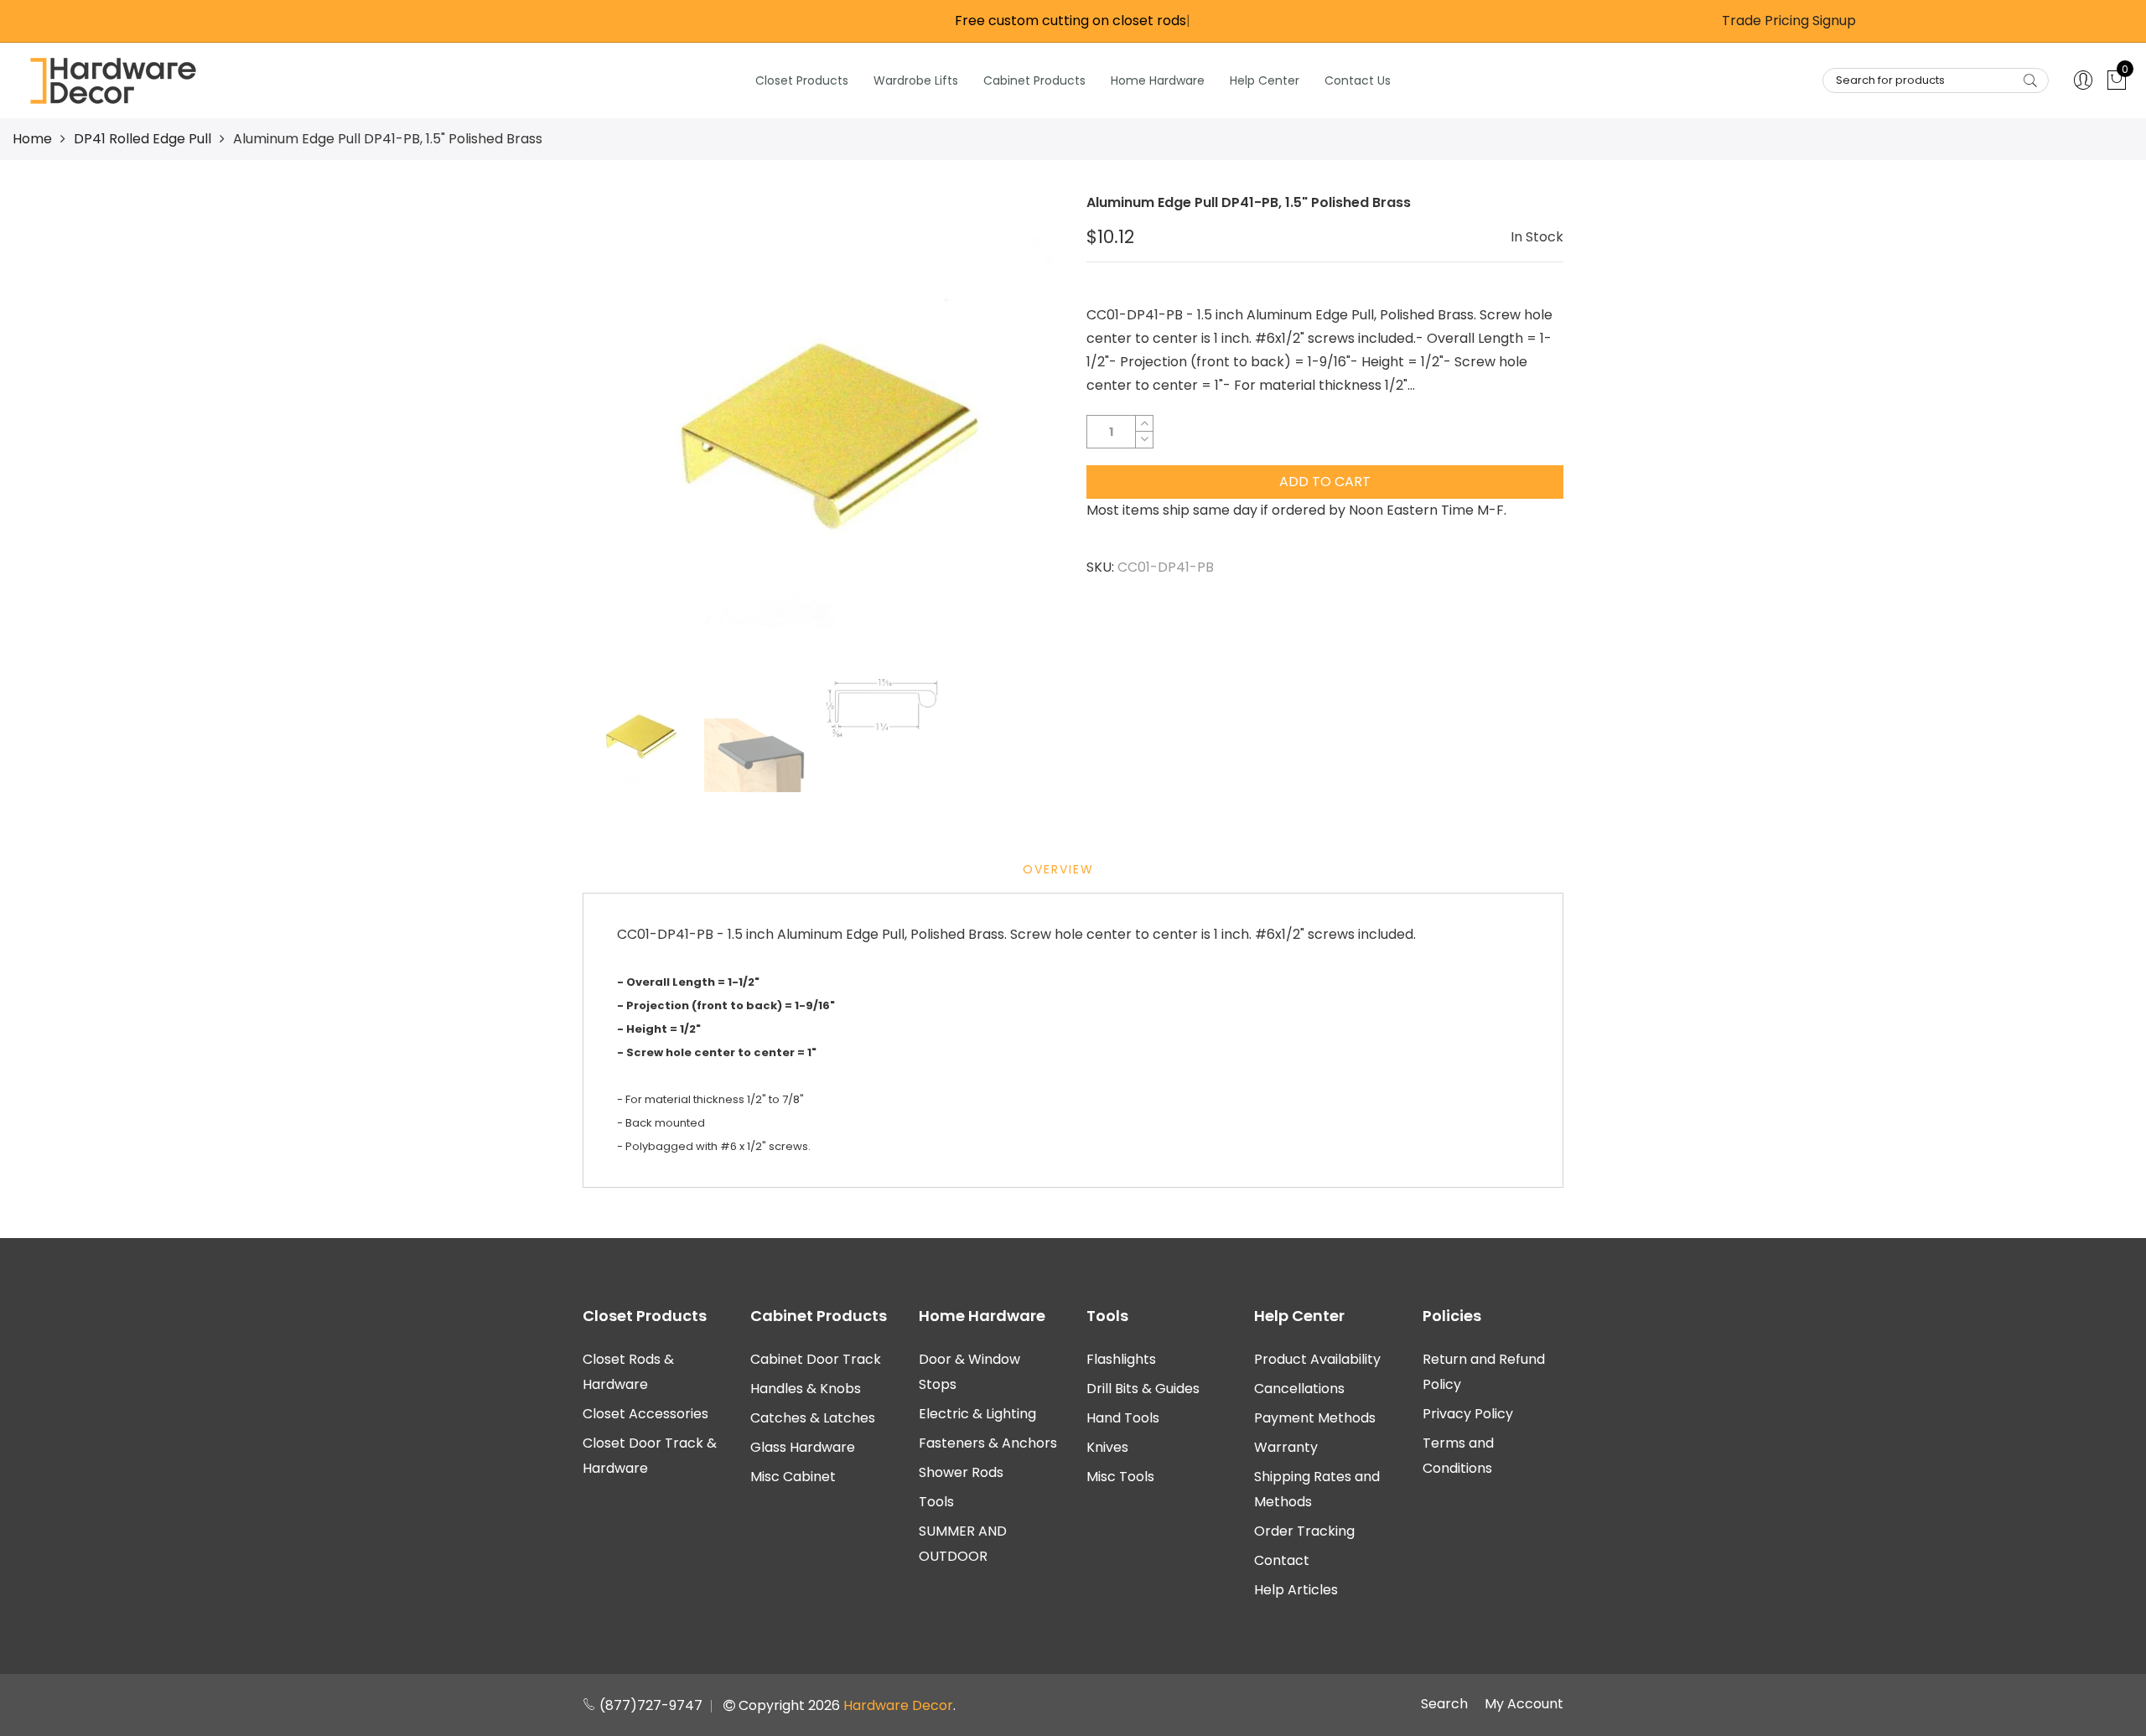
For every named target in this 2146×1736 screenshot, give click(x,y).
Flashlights (1121, 1359)
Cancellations (1299, 1389)
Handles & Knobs (806, 1389)
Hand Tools (1123, 1418)
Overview (1058, 869)
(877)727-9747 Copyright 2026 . (776, 1705)
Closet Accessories (645, 1414)
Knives (1107, 1447)
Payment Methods (1315, 1418)
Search (1444, 1704)
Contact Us (1358, 80)
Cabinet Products (1034, 80)
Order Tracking (1304, 1531)
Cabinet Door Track (816, 1359)
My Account (1524, 1704)
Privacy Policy (1468, 1414)
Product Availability (1317, 1359)
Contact (1282, 1560)
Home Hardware (1158, 80)
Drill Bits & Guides (1143, 1389)
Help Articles (1296, 1590)
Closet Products (802, 80)
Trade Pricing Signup (1789, 21)
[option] (821, 432)
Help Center (1265, 80)
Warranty (1286, 1447)
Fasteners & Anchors (988, 1443)
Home (32, 139)
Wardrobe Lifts (916, 80)
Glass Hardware (803, 1447)
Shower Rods (961, 1472)
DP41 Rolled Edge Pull (143, 139)
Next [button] (1019, 432)
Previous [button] (624, 432)
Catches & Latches (813, 1418)
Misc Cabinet (793, 1477)
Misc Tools (1120, 1477)
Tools (936, 1502)
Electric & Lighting (977, 1414)
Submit (2030, 80)
